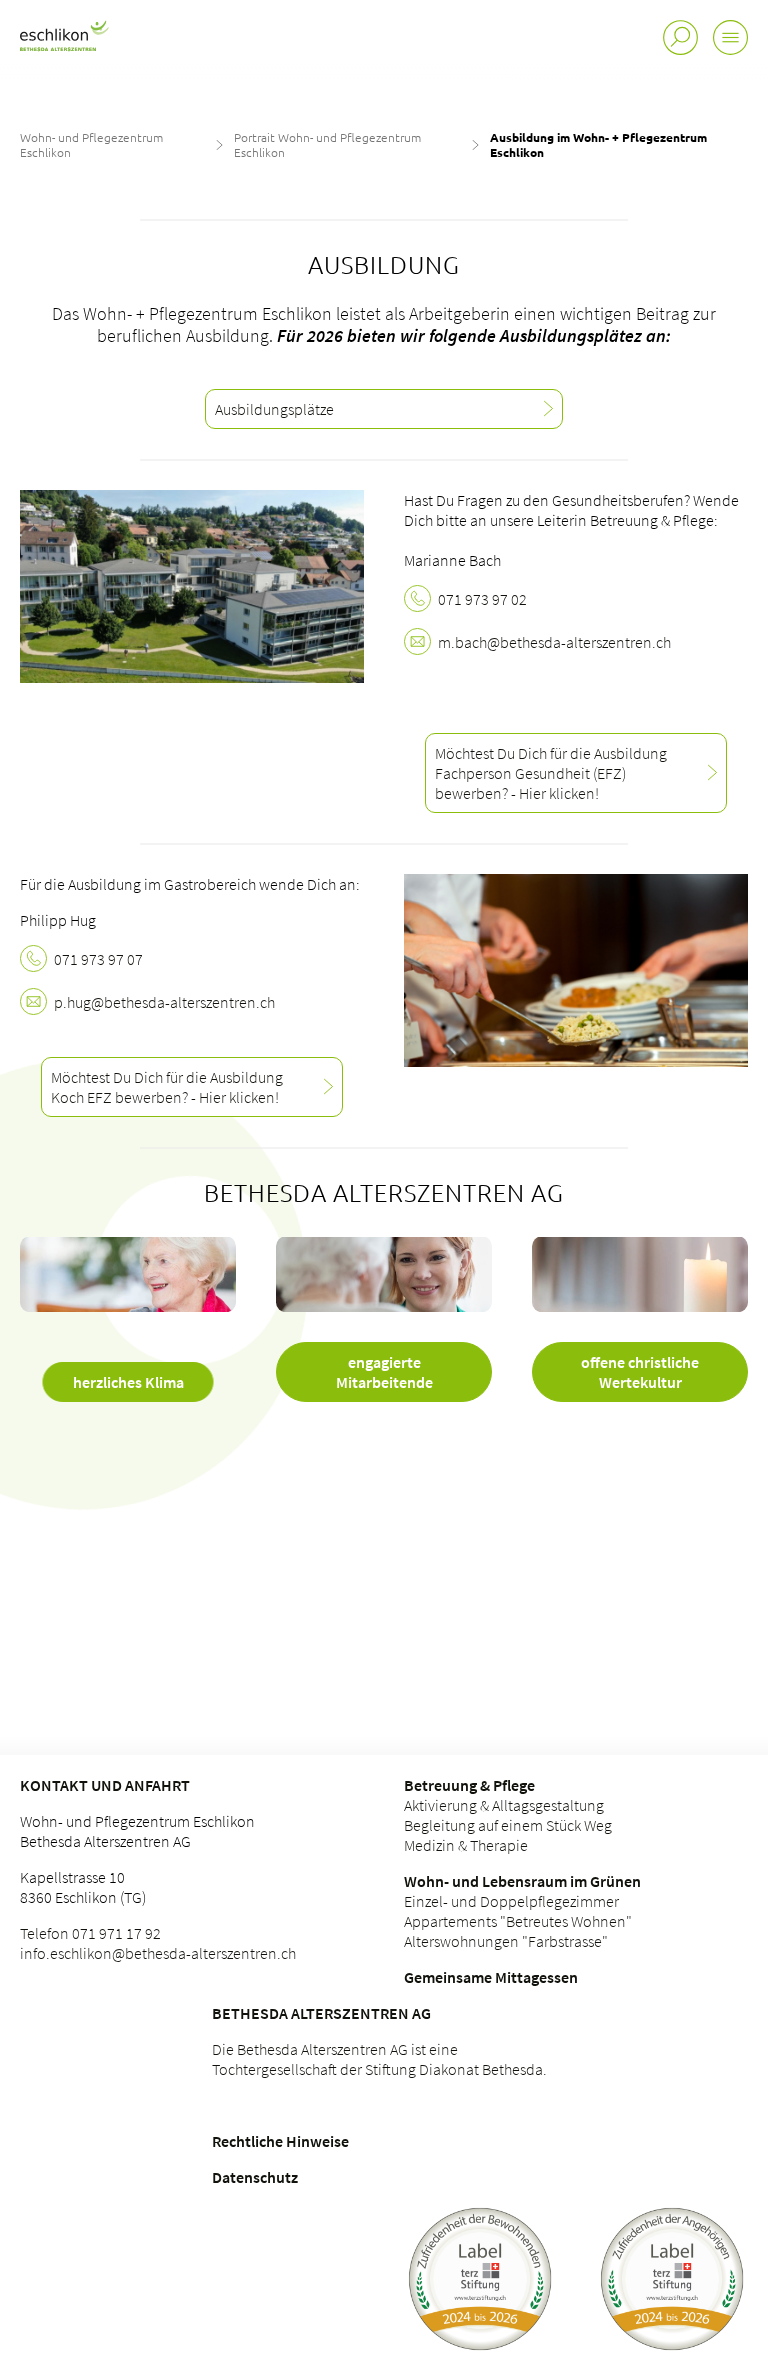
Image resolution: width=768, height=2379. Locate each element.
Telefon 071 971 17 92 (90, 1933)
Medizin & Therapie (466, 1845)
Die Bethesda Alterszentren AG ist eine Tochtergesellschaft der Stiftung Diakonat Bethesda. (379, 2059)
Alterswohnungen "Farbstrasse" (506, 1941)
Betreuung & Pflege (469, 1785)
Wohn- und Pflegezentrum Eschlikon (91, 144)
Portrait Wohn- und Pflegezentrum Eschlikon (327, 144)
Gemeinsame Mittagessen (491, 1977)
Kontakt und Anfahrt (105, 1785)
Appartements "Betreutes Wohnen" (518, 1921)
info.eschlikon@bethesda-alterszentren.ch (158, 1953)
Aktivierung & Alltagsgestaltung (504, 1805)
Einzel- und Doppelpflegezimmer (511, 1901)
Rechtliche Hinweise (280, 2141)
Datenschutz (255, 2177)
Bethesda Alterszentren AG (321, 2013)
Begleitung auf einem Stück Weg (508, 1825)
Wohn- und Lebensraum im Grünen (522, 1881)
